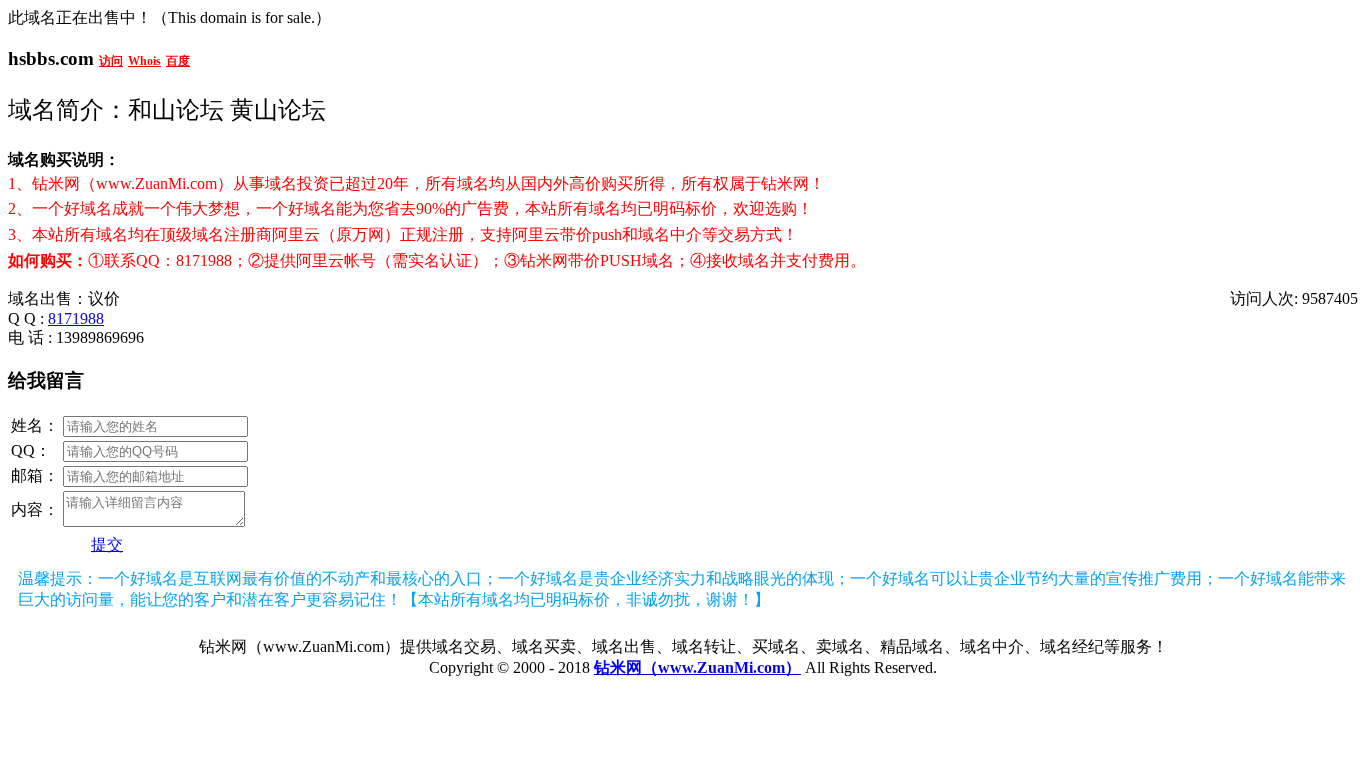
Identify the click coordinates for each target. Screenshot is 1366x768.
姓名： (35, 425)
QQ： (31, 450)
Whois (144, 61)
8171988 (76, 318)
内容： (35, 509)
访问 (111, 61)
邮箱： (35, 475)
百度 (178, 61)
